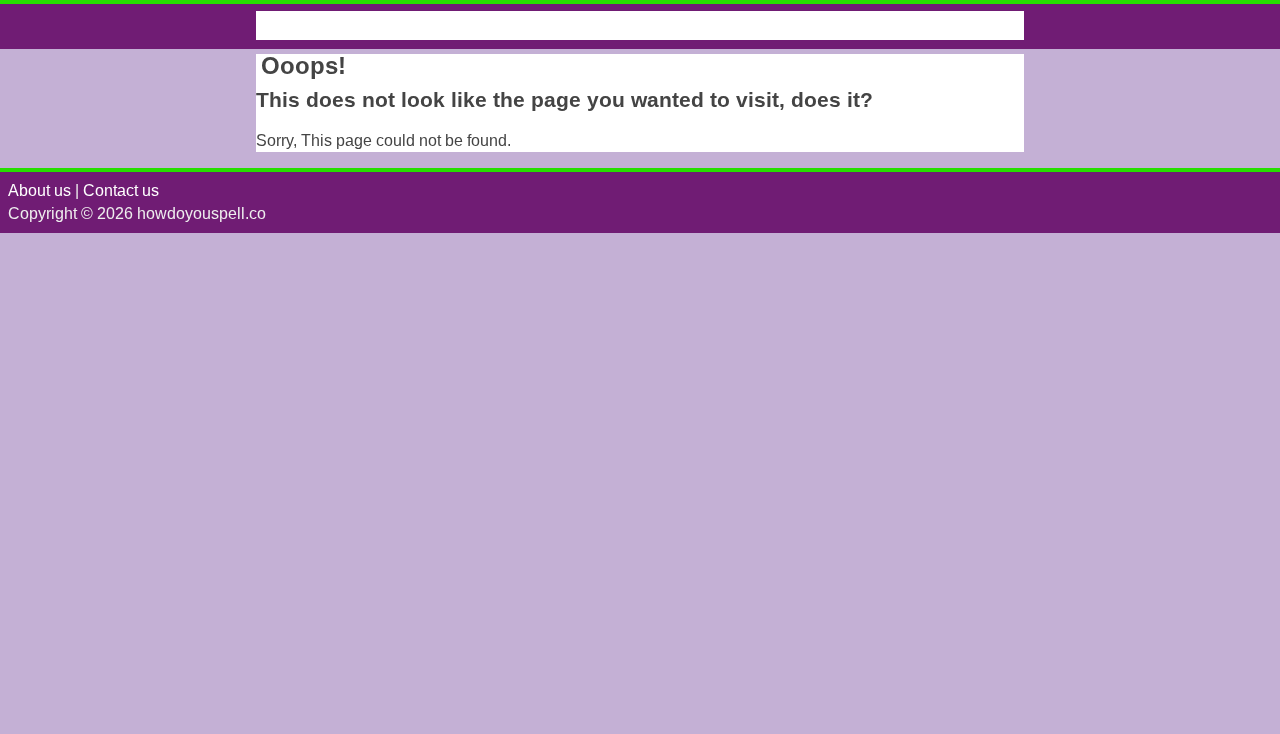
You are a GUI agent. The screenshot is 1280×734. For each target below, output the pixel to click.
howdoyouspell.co (359, 25)
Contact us (121, 190)
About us (39, 190)
